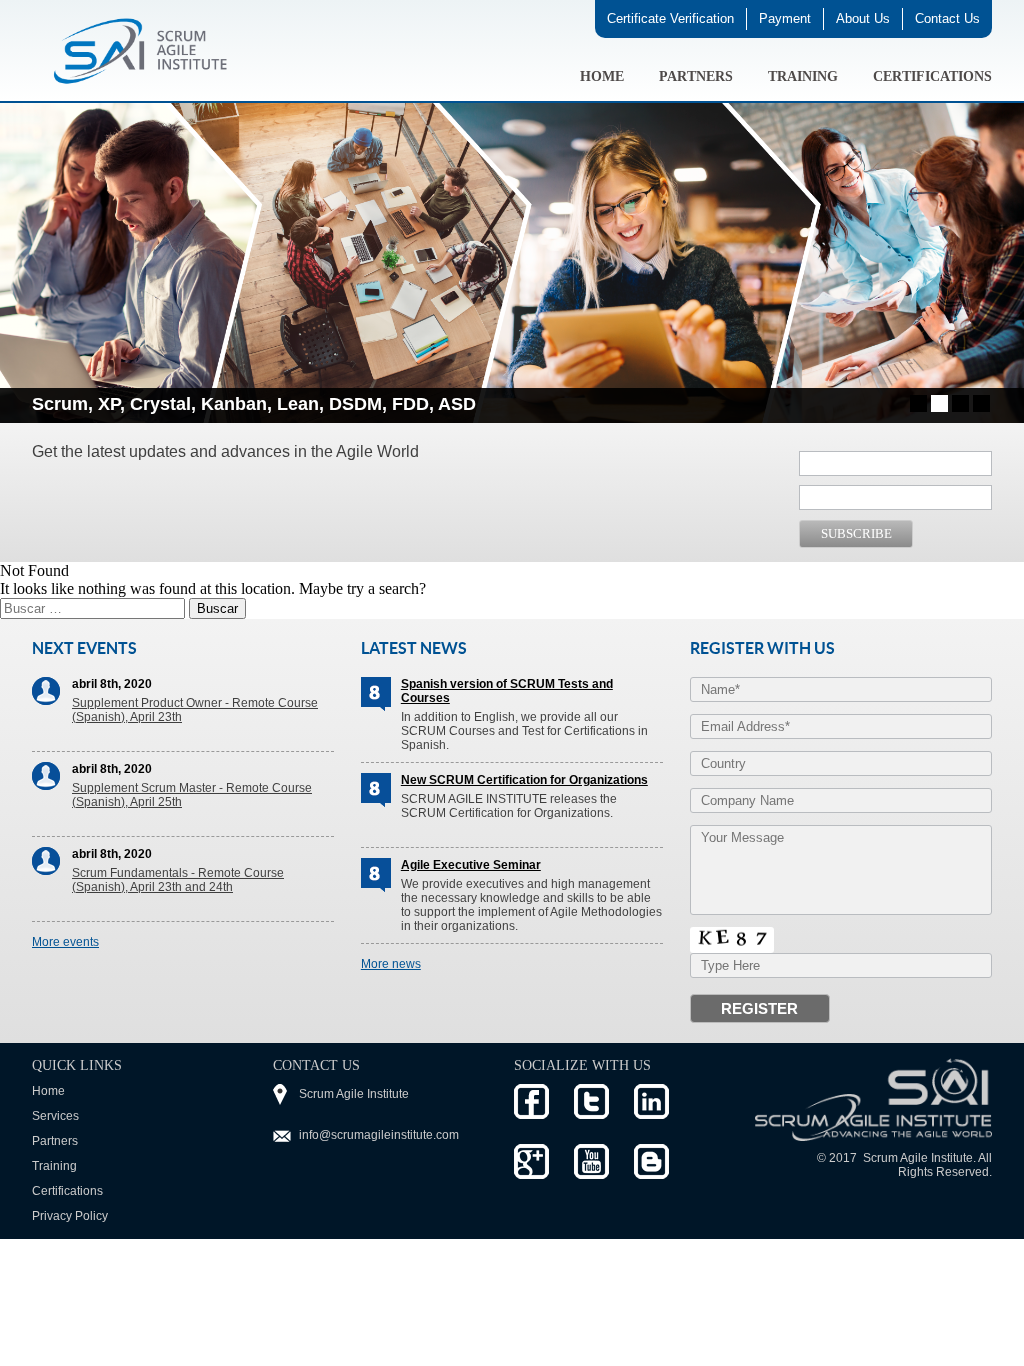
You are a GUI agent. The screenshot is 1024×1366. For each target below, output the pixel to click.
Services (55, 1116)
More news (391, 964)
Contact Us (947, 18)
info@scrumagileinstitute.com (379, 1135)
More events (65, 942)
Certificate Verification (670, 18)
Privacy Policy (70, 1216)
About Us (863, 18)
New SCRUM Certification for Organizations (524, 780)
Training (803, 76)
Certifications (932, 76)
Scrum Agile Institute (354, 1094)
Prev (58, 404)
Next (966, 404)
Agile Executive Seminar (471, 865)
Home (602, 76)
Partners (696, 76)
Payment (785, 18)
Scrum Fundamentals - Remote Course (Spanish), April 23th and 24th (178, 880)
